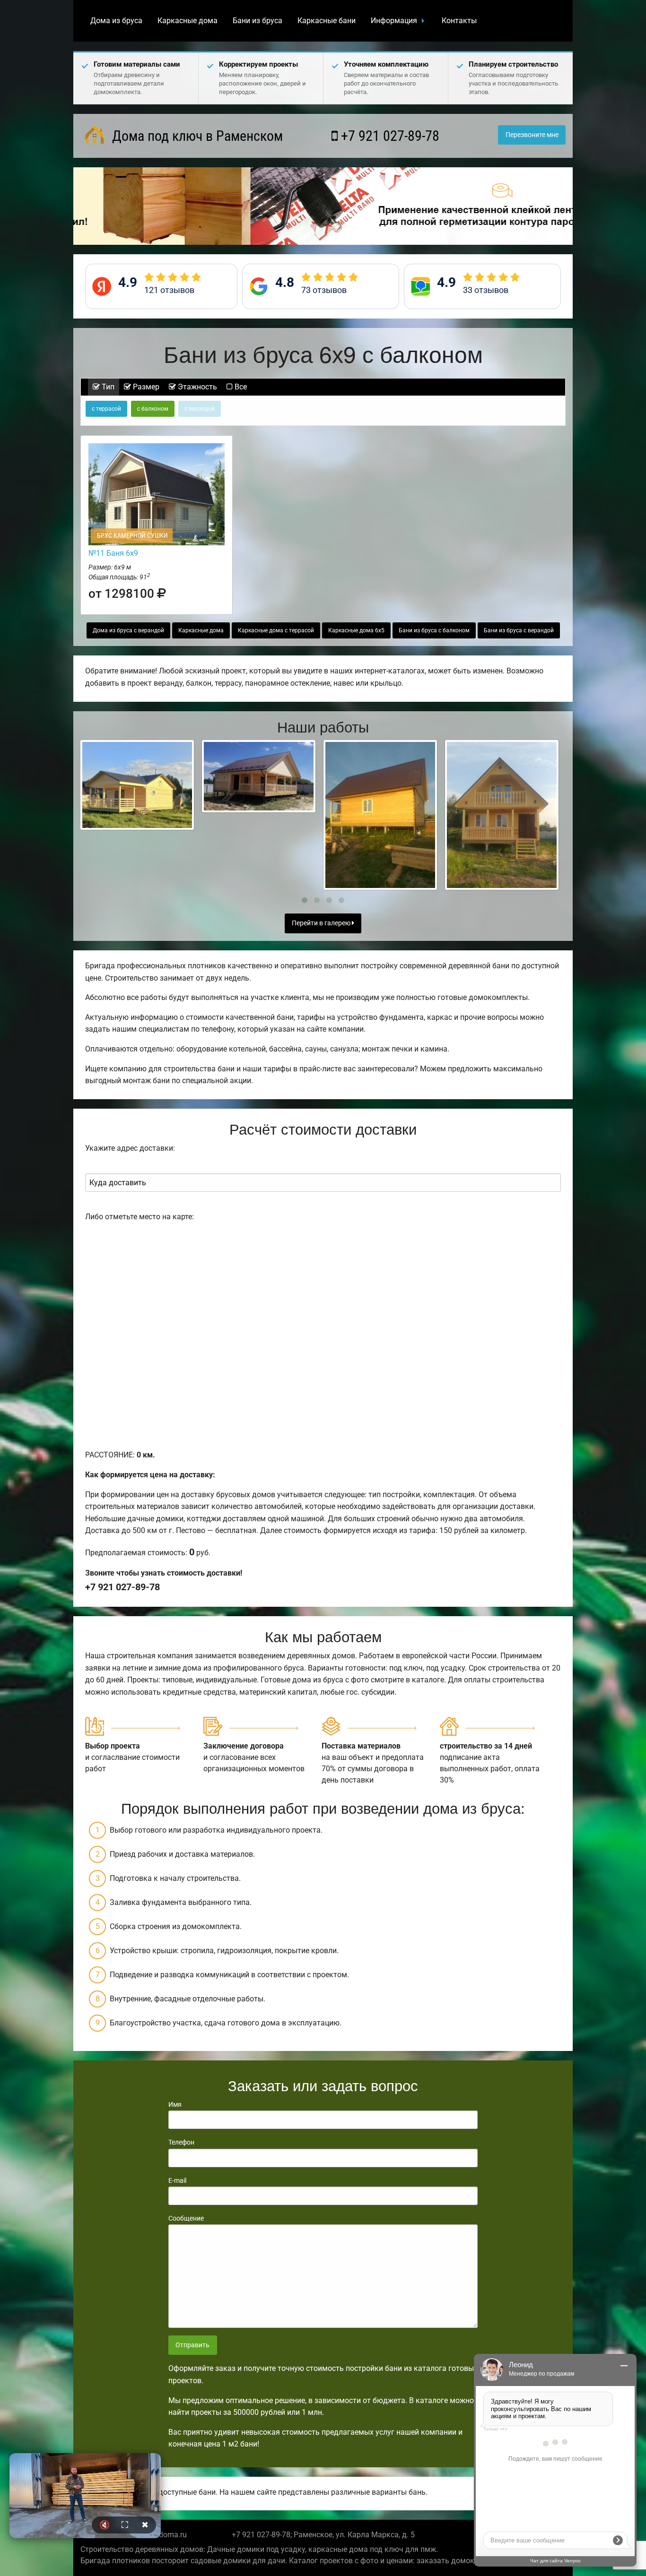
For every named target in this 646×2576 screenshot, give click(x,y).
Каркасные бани (327, 21)
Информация (394, 21)
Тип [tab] (107, 387)
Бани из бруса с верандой (519, 630)
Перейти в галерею (322, 923)
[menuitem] (116, 21)
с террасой (106, 409)
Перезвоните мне (532, 135)
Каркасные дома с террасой (276, 630)
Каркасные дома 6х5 (356, 630)
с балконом (153, 409)
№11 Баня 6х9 (113, 553)
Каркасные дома (188, 21)
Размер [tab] (145, 387)
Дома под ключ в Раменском (196, 136)
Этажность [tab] (196, 387)
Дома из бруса (116, 21)
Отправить (192, 2345)
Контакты (459, 21)
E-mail (177, 2180)
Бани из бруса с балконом (434, 630)
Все (240, 387)
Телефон (181, 2142)
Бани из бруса (258, 21)
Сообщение (186, 2218)
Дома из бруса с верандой (128, 630)
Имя (175, 2104)
